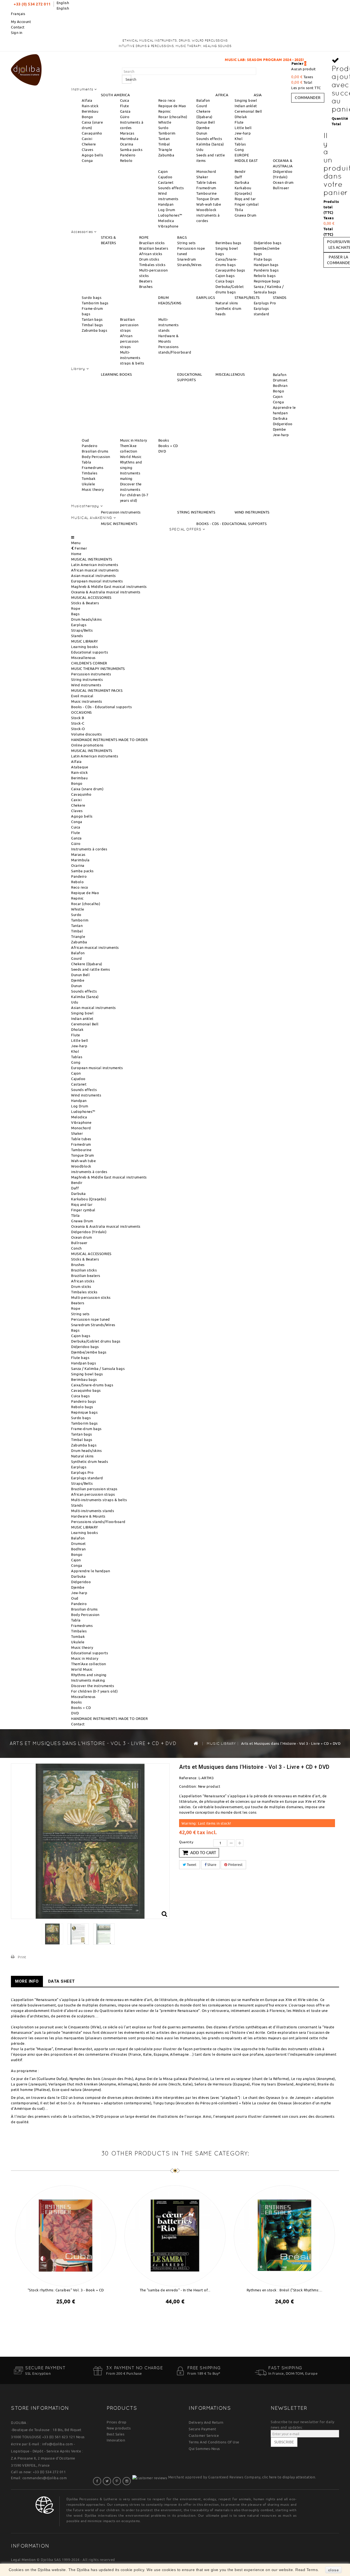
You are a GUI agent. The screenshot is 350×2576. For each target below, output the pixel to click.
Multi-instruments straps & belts (132, 358)
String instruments (87, 679)
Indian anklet (246, 106)
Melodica (166, 221)
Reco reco (167, 100)
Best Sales (116, 2434)
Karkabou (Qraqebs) (89, 1199)
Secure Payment (202, 2429)
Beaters (146, 281)
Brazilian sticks (152, 243)
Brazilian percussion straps (129, 325)
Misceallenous (83, 658)
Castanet (166, 182)
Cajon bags (225, 276)
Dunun (202, 133)
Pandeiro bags (266, 270)
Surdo (164, 128)
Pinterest (235, 1865)
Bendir (240, 171)
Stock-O (78, 729)
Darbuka (242, 182)
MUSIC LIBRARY (85, 641)
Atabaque (80, 767)
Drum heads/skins (86, 619)
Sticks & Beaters (85, 603)
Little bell (243, 128)
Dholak (241, 117)
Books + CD (168, 446)
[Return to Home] (196, 1743)
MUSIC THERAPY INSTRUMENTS (98, 669)
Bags (75, 614)
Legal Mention (23, 2560)
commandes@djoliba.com (45, 2478)
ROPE (144, 237)
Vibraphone (168, 226)
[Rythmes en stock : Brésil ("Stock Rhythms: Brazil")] (284, 2235)
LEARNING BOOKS (116, 374)
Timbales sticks (152, 265)
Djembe (203, 128)
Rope (76, 608)
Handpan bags (266, 265)
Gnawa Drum (246, 215)
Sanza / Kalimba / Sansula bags (98, 1369)
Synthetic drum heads (90, 1461)
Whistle (165, 122)
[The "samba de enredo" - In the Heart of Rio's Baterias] (175, 2235)
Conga (87, 161)
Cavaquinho (92, 133)
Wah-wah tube (209, 204)
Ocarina (127, 144)
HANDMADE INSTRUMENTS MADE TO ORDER (109, 740)
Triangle (165, 150)
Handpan (166, 204)
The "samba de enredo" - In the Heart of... (175, 2290)
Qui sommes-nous (204, 2449)
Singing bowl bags (87, 1374)
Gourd (202, 106)
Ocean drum (283, 182)
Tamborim (167, 133)
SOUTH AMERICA (116, 95)
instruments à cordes (89, 1172)
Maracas (127, 133)
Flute (125, 106)
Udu (200, 150)
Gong (239, 150)
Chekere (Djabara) (87, 964)
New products (119, 2428)
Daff (238, 177)
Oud (85, 440)
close (334, 2570)
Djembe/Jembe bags (89, 1352)
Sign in (17, 33)
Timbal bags (92, 325)
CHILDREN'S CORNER (89, 663)
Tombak (89, 479)
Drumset (280, 380)
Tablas (240, 144)
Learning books (84, 647)
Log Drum (167, 210)
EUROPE (242, 155)
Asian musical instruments (94, 576)
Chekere (89, 144)
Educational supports (90, 652)
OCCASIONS (81, 712)
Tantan (164, 139)
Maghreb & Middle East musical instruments (109, 587)
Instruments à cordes (89, 849)
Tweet (191, 1865)
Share (211, 1865)
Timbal (164, 144)
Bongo (87, 117)
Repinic (165, 111)
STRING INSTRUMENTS (196, 512)
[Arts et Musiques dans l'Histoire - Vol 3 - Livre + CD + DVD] (52, 1934)
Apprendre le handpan (91, 1571)
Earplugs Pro (265, 303)
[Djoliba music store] (26, 69)
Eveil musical (82, 696)
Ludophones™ (170, 215)
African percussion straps (129, 341)
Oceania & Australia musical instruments (106, 592)
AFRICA (222, 95)
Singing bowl (246, 100)
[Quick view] (71, 2316)
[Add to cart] (60, 2316)
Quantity (186, 1842)
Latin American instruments (95, 565)
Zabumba (166, 155)
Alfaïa (87, 100)
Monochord (206, 171)
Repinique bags (267, 281)
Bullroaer (281, 188)
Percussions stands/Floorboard (98, 1522)
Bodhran (280, 386)
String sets (186, 243)
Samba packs (131, 150)
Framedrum (206, 188)
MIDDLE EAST (246, 161)
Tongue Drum (208, 199)
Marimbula (129, 139)
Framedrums (93, 468)
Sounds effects (209, 139)
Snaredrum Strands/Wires (93, 1325)
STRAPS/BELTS (247, 297)
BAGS (182, 237)
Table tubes (206, 182)
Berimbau (90, 111)
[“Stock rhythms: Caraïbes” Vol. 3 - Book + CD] (66, 2235)
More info (27, 1981)
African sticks (151, 254)
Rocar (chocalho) (173, 117)
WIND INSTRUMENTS (252, 512)
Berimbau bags (228, 243)
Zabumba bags (94, 330)
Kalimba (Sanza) (210, 144)
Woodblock (206, 210)
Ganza (125, 111)
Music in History (134, 440)
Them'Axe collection (89, 1664)
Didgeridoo (283, 424)
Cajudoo (165, 177)
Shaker (202, 177)
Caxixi (87, 139)
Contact (18, 27)
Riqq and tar (245, 199)
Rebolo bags (265, 276)
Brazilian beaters (154, 248)
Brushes (146, 287)
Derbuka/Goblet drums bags (96, 1341)
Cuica (125, 100)
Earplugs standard (87, 1478)
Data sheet (62, 1981)
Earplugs (79, 625)
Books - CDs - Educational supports (101, 707)
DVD (162, 451)
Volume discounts (86, 734)
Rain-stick (90, 106)
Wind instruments (86, 685)
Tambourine (206, 193)
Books (164, 440)
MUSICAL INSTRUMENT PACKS (97, 690)
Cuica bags (225, 281)
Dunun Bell (206, 122)
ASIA (258, 95)
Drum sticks (149, 259)
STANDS (280, 297)
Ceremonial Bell (248, 111)
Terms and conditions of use (214, 2442)
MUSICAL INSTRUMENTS (92, 559)
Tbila (239, 210)
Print (22, 1957)
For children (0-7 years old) (94, 1691)
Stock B (78, 718)
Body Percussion (96, 457)
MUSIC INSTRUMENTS (119, 524)
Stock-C (78, 723)
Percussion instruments (121, 512)
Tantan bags (92, 319)
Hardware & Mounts (88, 1516)
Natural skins (227, 303)
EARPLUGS (206, 297)
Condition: (188, 1786)
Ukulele (88, 484)
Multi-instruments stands (169, 325)
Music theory (93, 489)
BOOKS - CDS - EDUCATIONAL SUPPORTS (231, 524)
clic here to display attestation (289, 2477)
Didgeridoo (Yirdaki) (89, 1232)
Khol (239, 139)
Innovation (116, 2440)
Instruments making (88, 1680)
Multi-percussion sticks (91, 1297)
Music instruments (87, 701)
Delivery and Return (206, 2422)
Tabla (87, 462)
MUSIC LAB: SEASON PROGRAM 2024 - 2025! (196, 60)
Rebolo (126, 161)
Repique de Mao (172, 106)
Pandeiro (128, 155)
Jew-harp (243, 133)
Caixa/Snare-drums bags (92, 1385)
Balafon (203, 100)
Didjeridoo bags (268, 243)
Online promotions (87, 745)
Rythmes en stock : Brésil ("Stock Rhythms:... (285, 2290)
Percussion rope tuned (91, 1319)
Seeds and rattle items (91, 969)
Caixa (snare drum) (87, 789)
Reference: (188, 1778)
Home (76, 554)
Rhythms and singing (89, 1675)
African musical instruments (95, 570)
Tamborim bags (95, 303)
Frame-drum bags (86, 1429)
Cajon (163, 171)
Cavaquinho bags (230, 270)
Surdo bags (92, 297)
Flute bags (263, 259)
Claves (87, 150)
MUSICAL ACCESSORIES (91, 597)
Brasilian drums (95, 451)
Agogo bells (93, 155)
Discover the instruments (93, 1686)
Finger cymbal (247, 204)
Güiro (125, 117)
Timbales (90, 473)
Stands (77, 636)
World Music (131, 457)
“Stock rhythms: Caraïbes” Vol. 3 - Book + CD (66, 2290)
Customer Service (204, 2435)
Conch (76, 1248)
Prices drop (117, 2422)
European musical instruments (97, 581)
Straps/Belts (82, 630)
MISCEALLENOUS (230, 374)
